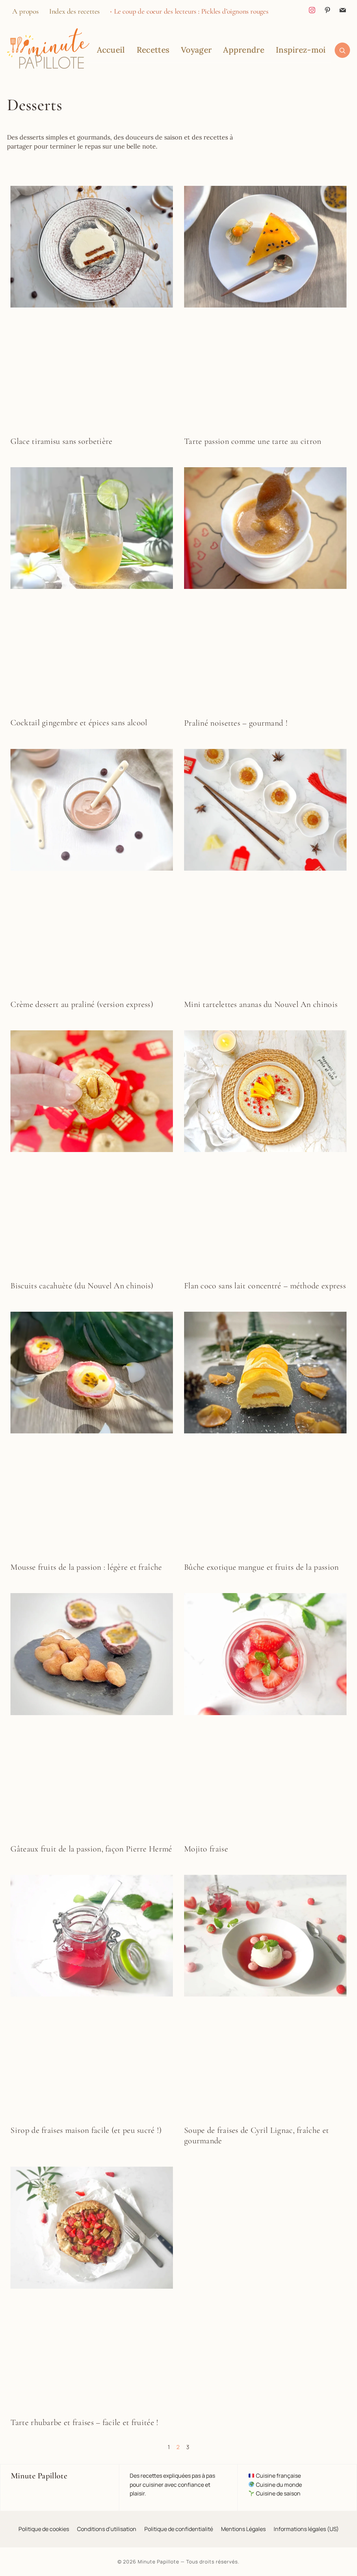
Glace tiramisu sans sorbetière (61, 441)
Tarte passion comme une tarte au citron (253, 441)
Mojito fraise (206, 1849)
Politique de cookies (44, 2529)
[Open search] (342, 50)
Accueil (111, 50)
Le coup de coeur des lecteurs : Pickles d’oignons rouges (191, 11)
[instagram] (312, 9)
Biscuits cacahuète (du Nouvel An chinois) (82, 1286)
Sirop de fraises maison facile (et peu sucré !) (86, 2130)
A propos (25, 11)
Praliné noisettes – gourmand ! (236, 723)
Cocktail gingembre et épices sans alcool (79, 723)
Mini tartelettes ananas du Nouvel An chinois (261, 1004)
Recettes (153, 50)
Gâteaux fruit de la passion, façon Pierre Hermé (91, 1849)
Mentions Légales (243, 2529)
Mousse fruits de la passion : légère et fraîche (86, 1567)
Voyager (196, 50)
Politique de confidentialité (179, 2529)
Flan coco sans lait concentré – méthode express (265, 1286)
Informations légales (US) (306, 2529)
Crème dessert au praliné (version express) (82, 1004)
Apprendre (244, 50)
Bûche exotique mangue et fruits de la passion (261, 1567)
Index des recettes (74, 11)
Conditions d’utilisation (107, 2529)
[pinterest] (327, 9)
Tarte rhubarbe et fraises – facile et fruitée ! (84, 2422)
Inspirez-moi (301, 50)
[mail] (343, 9)
